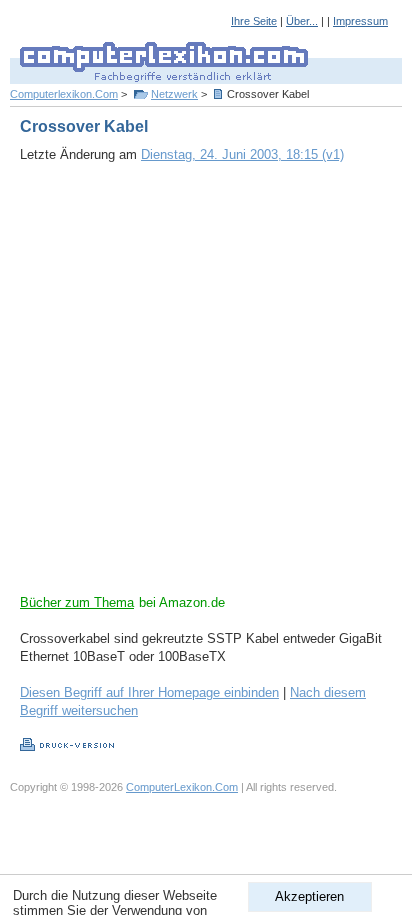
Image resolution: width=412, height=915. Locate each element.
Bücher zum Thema (77, 602)
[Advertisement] (206, 388)
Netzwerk (174, 94)
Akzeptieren (309, 896)
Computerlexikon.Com (64, 94)
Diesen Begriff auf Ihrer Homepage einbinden (149, 692)
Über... (302, 21)
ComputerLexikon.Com (182, 787)
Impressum (360, 21)
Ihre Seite (254, 21)
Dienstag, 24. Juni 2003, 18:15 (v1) (242, 154)
